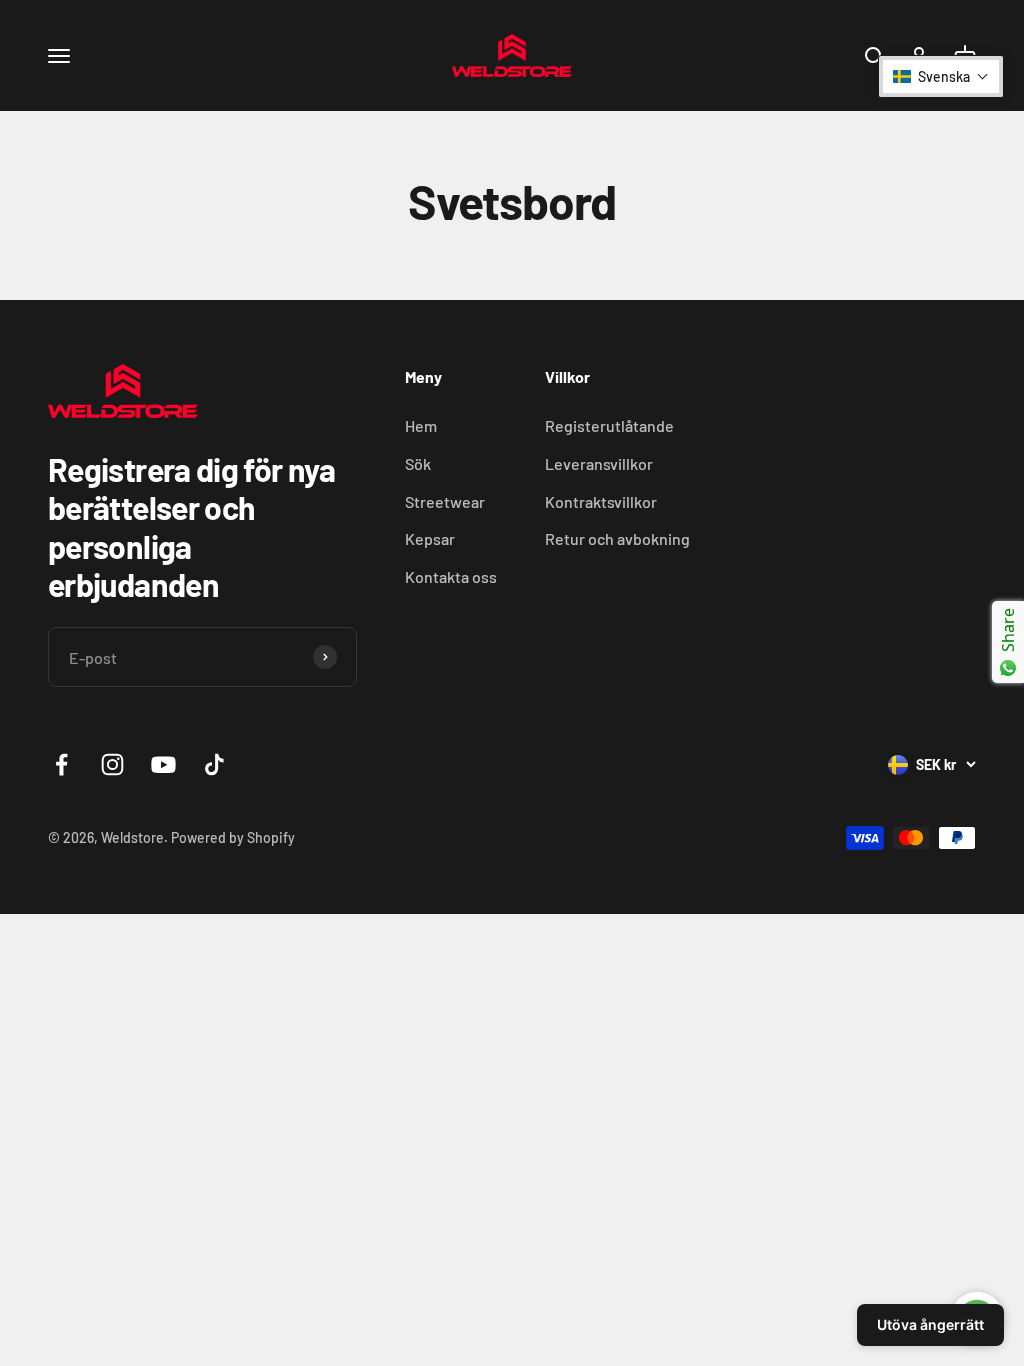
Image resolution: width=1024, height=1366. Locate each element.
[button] (941, 76)
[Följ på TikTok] (214, 764)
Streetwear (445, 501)
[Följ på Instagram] (112, 764)
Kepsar (430, 538)
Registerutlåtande (609, 425)
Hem (421, 425)
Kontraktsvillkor (601, 501)
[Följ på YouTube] (163, 764)
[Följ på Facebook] (61, 764)
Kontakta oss (451, 576)
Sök (418, 463)
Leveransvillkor (599, 463)
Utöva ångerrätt (930, 1324)
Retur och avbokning (617, 538)
